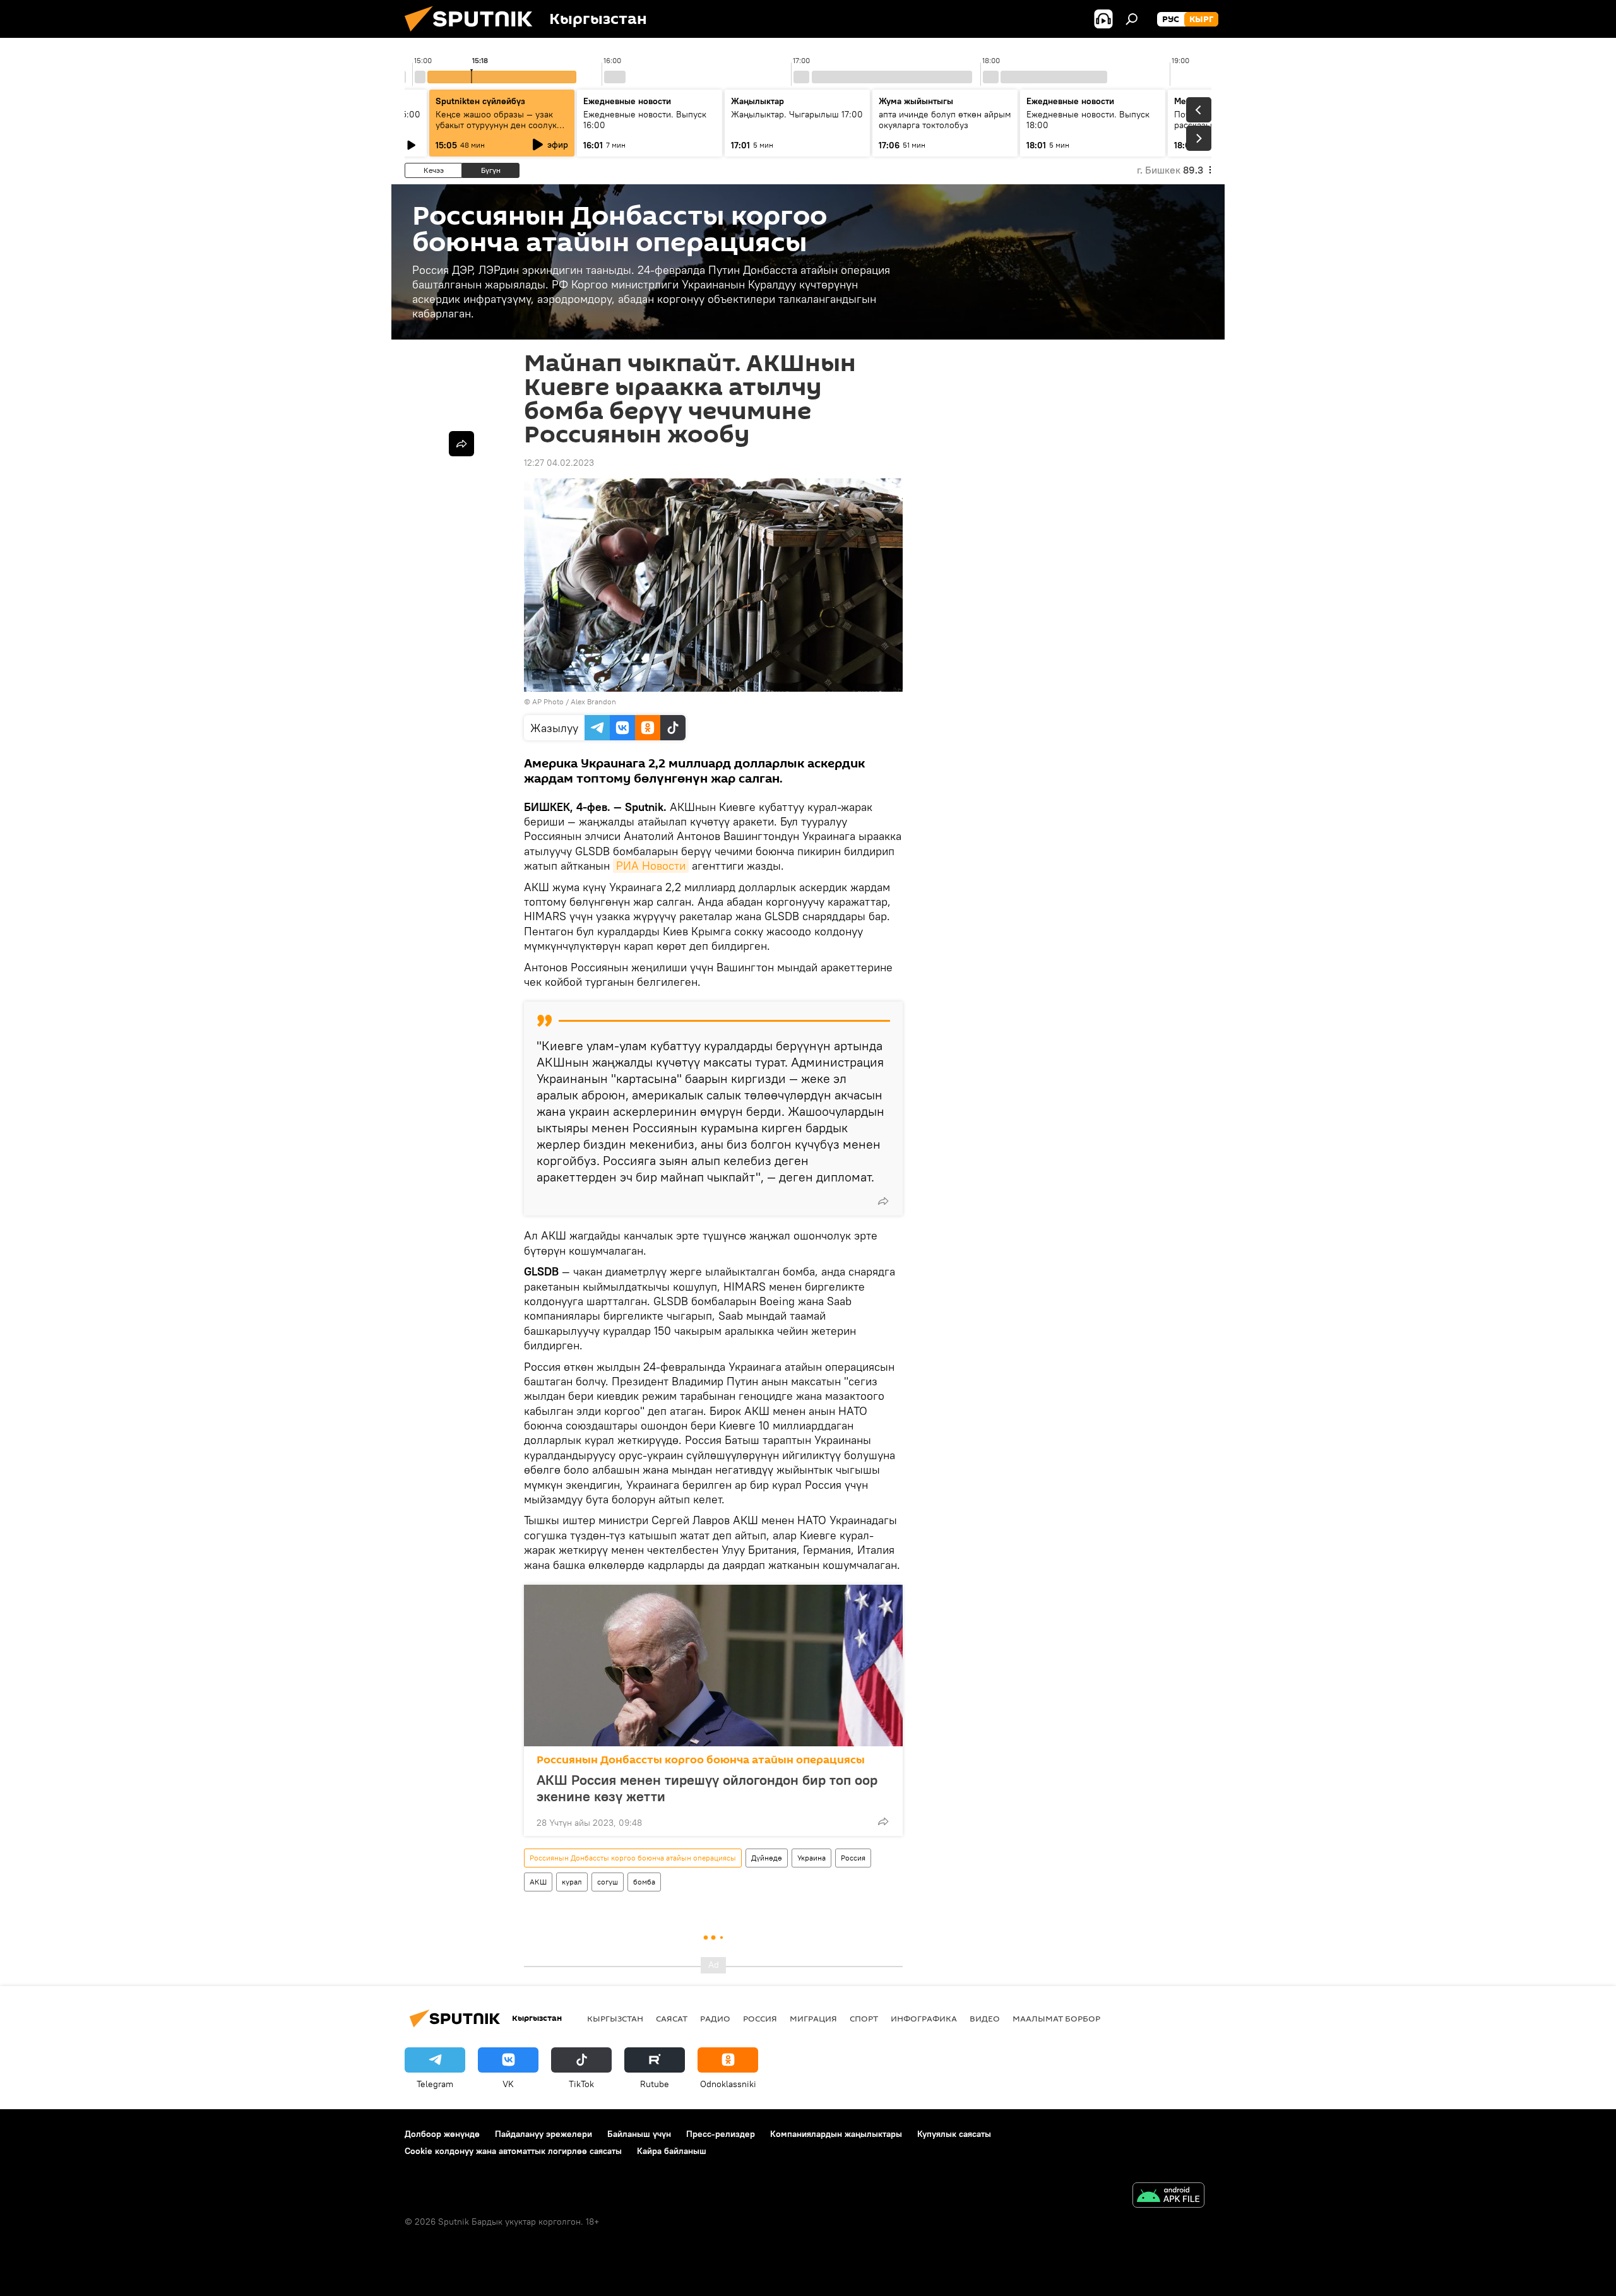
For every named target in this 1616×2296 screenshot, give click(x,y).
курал (572, 1882)
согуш (608, 1882)
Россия (853, 1858)
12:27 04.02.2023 (559, 463)
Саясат (672, 2018)
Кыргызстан (615, 2018)
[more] (883, 1201)
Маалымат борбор (1056, 2018)
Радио (715, 2018)
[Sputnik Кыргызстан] (473, 35)
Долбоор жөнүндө (442, 2134)
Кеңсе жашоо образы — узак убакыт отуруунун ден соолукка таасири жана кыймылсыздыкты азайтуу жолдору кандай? (502, 130)
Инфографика (924, 2018)
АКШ (538, 1882)
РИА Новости (651, 866)
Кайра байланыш (672, 2151)
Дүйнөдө (767, 1858)
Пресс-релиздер (721, 2134)
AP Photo (548, 701)
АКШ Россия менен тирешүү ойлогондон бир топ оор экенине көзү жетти (707, 1788)
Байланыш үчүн (639, 2134)
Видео (985, 2018)
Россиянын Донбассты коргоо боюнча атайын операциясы (701, 1760)
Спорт (864, 2018)
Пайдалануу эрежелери (544, 2134)
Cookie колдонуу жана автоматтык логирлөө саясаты (513, 2151)
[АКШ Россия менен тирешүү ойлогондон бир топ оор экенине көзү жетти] (713, 1666)
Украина (811, 1858)
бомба (644, 1882)
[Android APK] (1168, 2197)
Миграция (813, 2018)
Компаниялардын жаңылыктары (836, 2134)
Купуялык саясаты (954, 2134)
